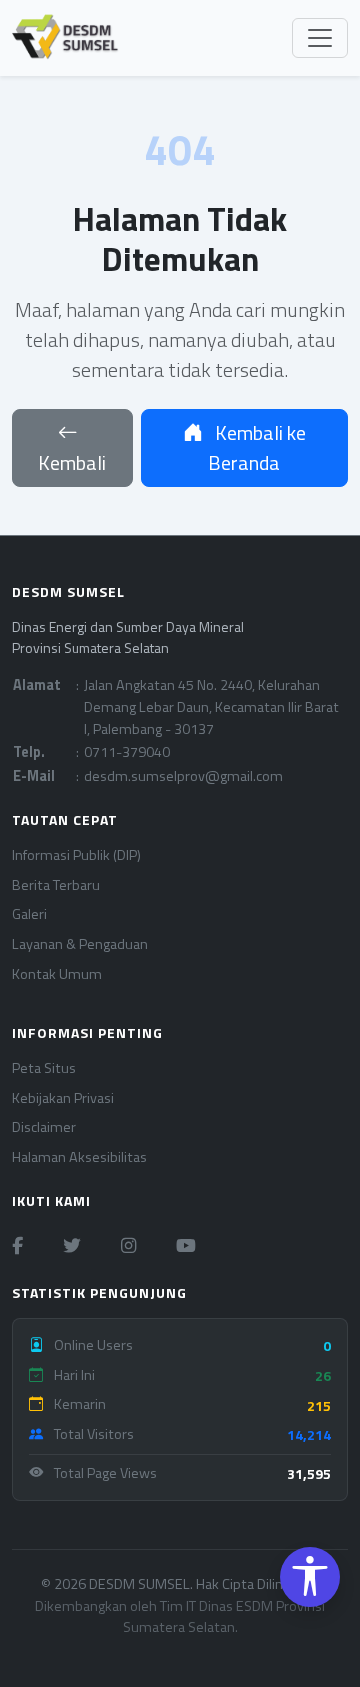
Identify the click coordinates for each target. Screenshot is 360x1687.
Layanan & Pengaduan (80, 944)
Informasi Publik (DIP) (76, 855)
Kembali (72, 462)
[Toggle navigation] (320, 38)
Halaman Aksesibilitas (79, 1157)
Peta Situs (44, 1068)
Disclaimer (44, 1127)
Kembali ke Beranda (257, 447)
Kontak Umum (57, 974)
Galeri (29, 914)
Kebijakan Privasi (63, 1098)
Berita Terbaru (56, 885)
